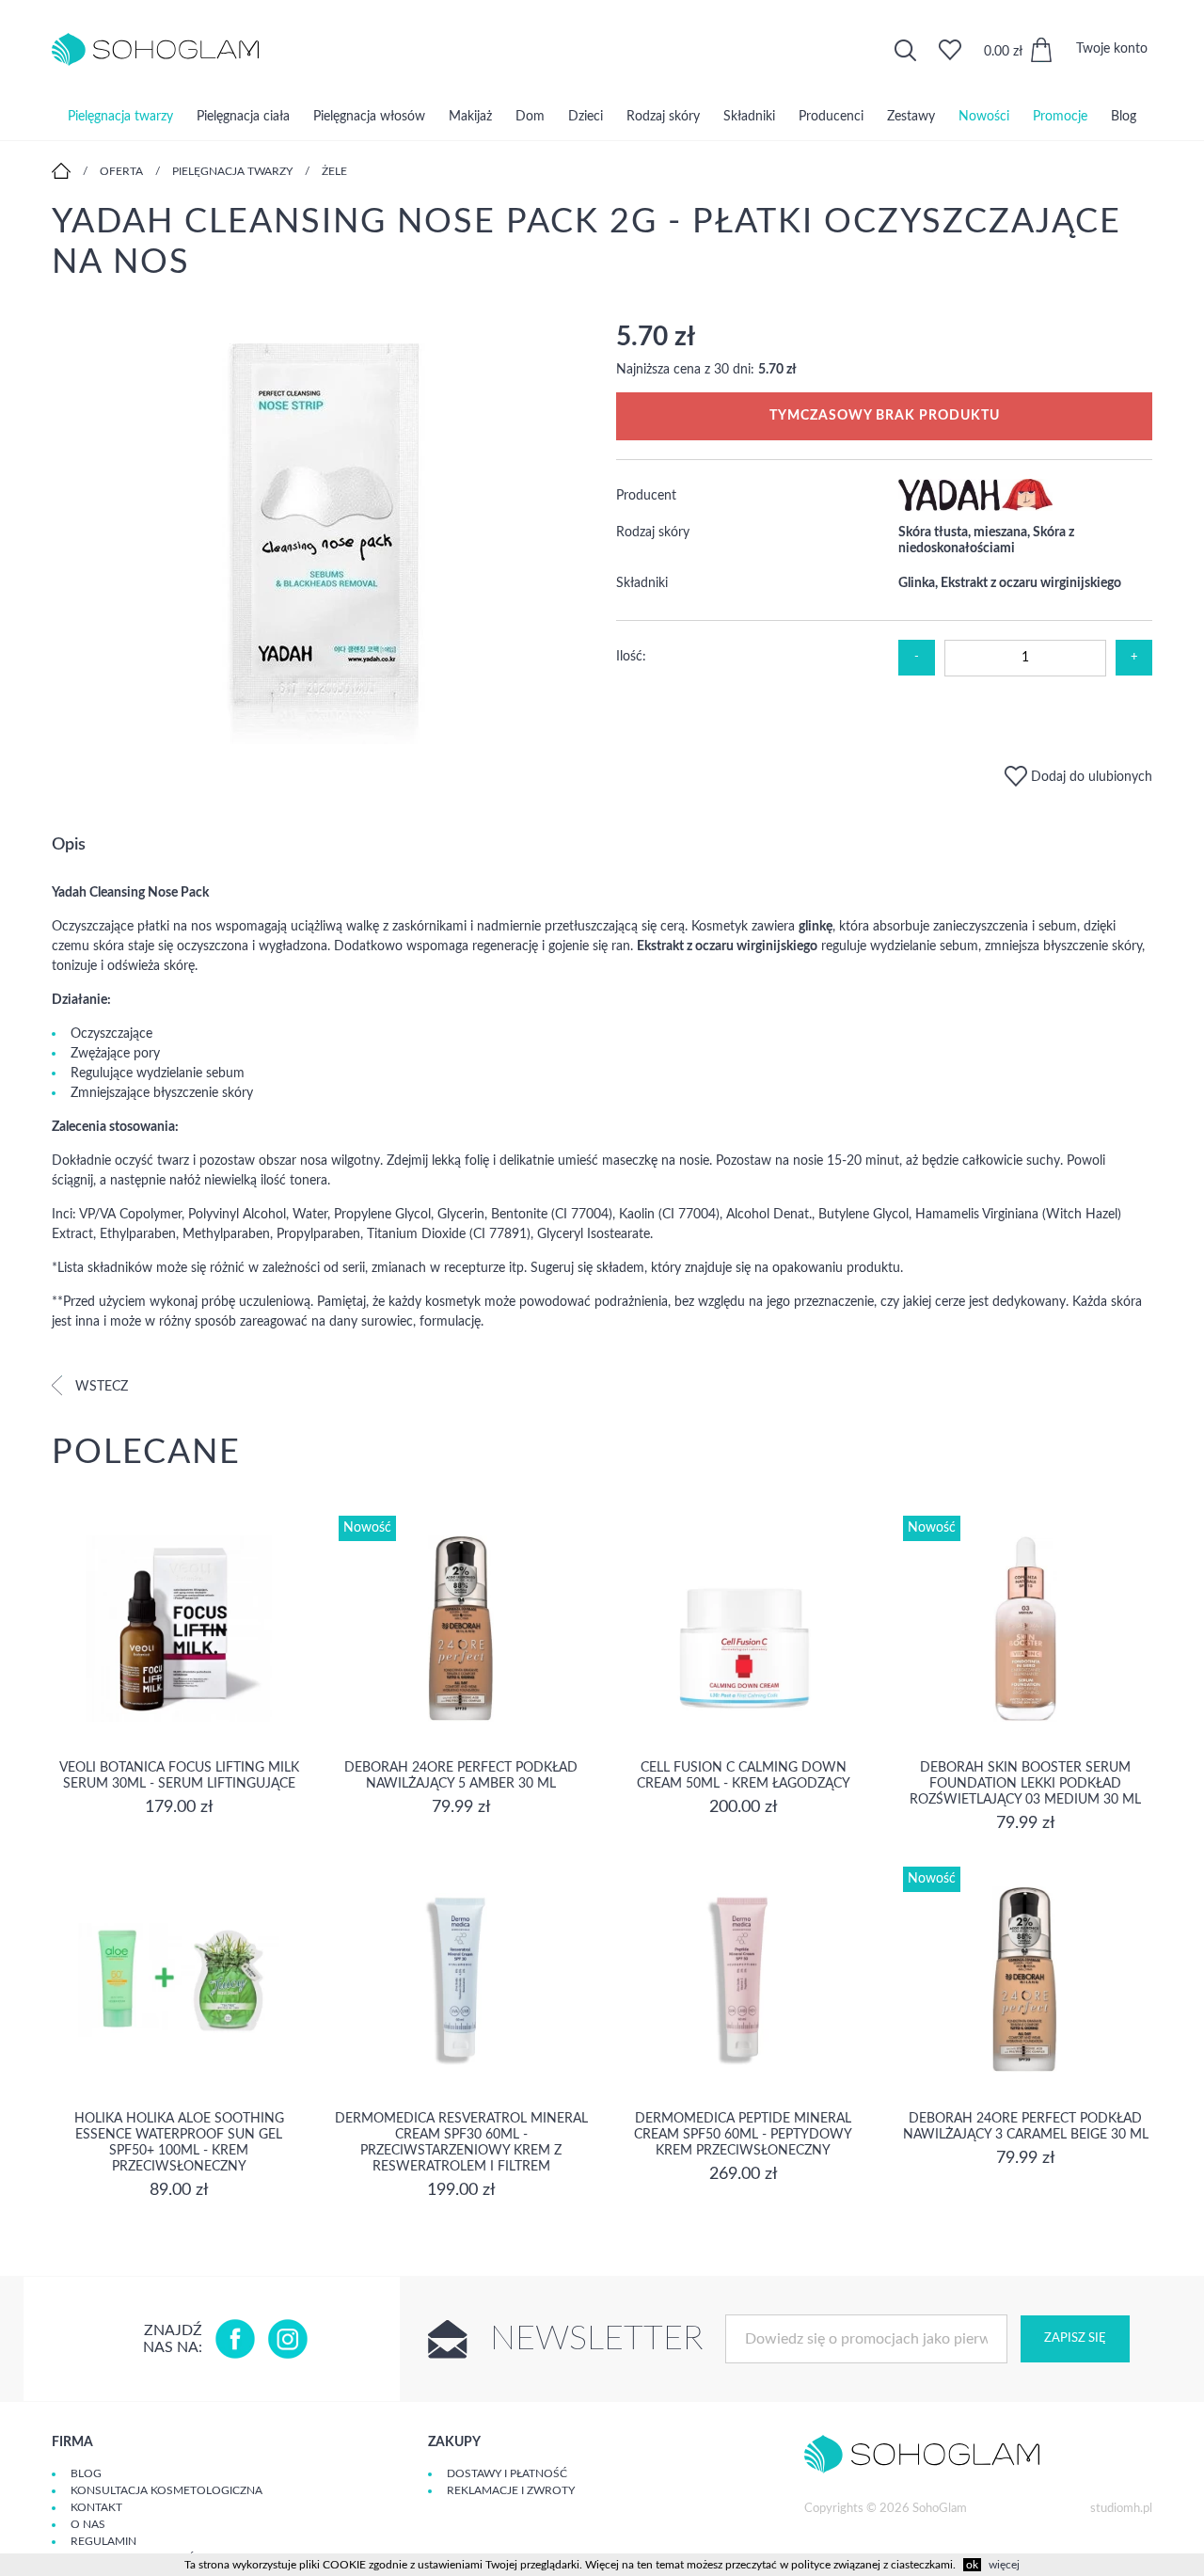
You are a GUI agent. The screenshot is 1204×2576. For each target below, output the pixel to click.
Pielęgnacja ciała (243, 117)
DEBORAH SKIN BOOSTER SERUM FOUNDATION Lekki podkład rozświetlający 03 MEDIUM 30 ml (1025, 1784)
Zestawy (911, 117)
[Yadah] (975, 507)
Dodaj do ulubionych (1090, 777)
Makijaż (470, 117)
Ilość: (631, 657)
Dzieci (586, 117)
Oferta (121, 171)
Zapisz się (1075, 2338)
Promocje (1060, 117)
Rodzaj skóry (663, 117)
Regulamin (103, 2541)
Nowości (984, 117)
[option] (320, 535)
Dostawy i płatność (507, 2473)
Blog (1124, 117)
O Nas (88, 2524)
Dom (530, 117)
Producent (646, 496)
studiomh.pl (1121, 2509)
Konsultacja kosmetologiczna (166, 2490)
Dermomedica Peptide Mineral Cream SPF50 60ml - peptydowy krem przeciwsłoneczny (743, 2135)
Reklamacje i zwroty (511, 2490)
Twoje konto (1112, 49)
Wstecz (100, 1387)
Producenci (831, 117)
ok (972, 2565)
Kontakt (96, 2507)
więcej (1004, 2565)
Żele (334, 171)
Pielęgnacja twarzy (120, 117)
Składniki (749, 117)
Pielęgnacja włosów (369, 117)
